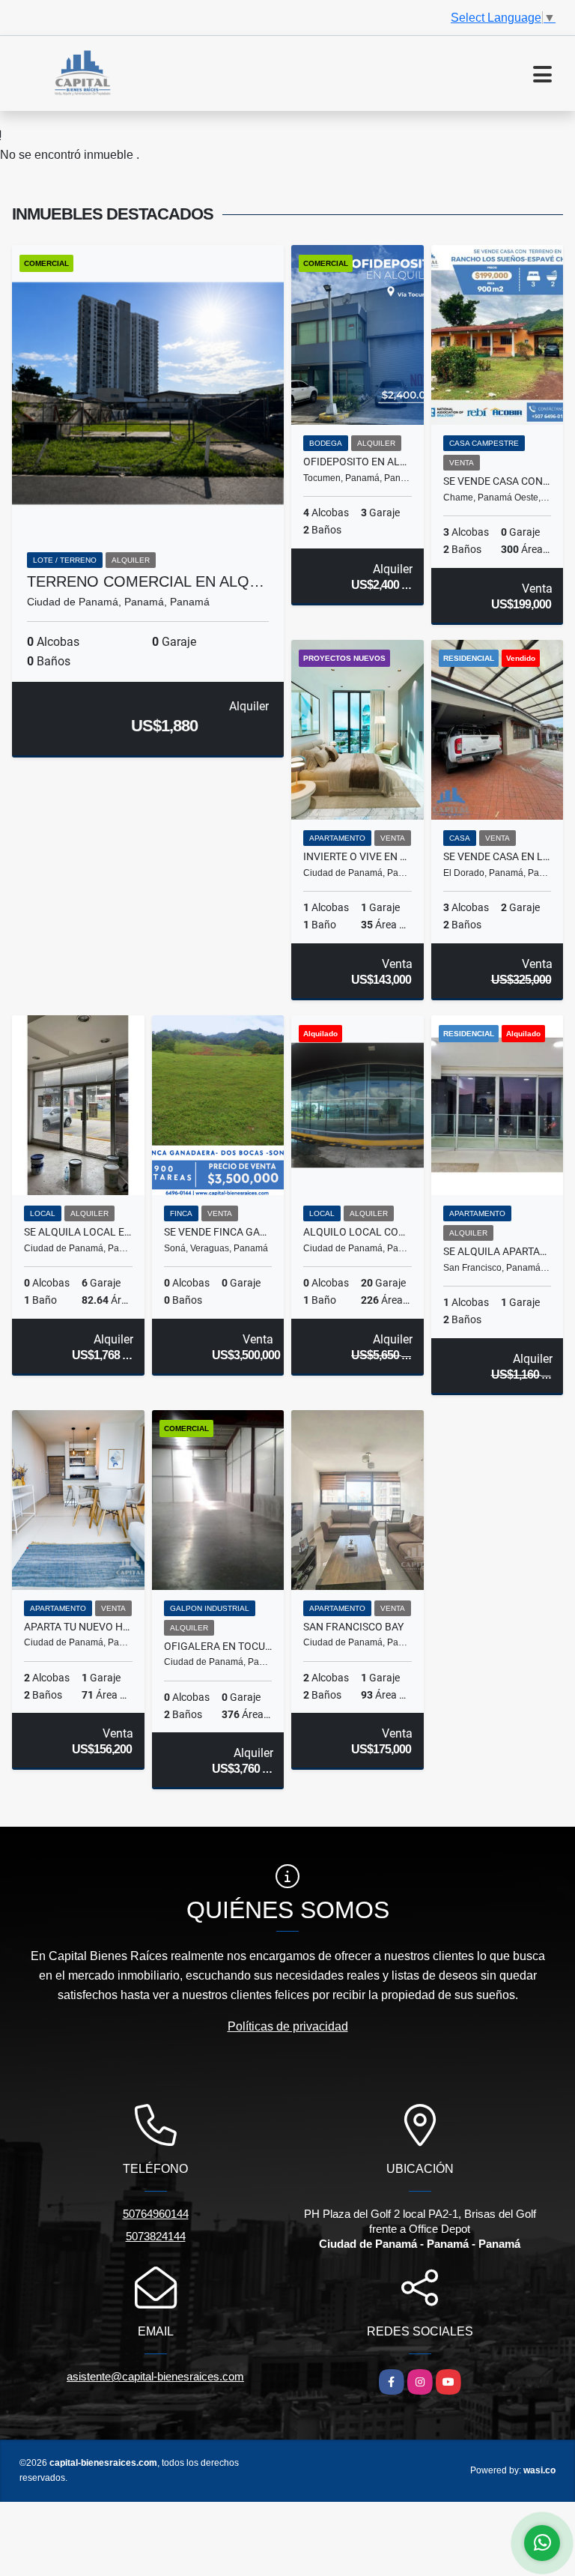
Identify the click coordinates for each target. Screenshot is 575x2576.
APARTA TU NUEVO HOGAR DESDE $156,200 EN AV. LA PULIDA (78, 1627)
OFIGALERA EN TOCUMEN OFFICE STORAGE (218, 1646)
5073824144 (156, 2236)
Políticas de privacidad (288, 2026)
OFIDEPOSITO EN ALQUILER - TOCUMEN (358, 462)
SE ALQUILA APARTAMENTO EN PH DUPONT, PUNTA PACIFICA (498, 1251)
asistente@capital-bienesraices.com (155, 2376)
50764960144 (156, 2214)
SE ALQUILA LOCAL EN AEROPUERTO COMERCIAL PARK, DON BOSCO (78, 1232)
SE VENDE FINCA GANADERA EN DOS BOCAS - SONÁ (218, 1232)
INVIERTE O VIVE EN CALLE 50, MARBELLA (358, 856)
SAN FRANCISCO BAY (353, 1627)
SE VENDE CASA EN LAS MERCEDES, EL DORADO (498, 856)
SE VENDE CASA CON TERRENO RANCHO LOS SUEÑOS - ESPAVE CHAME (498, 481)
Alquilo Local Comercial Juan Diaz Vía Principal (358, 1232)
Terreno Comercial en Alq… (146, 581)
